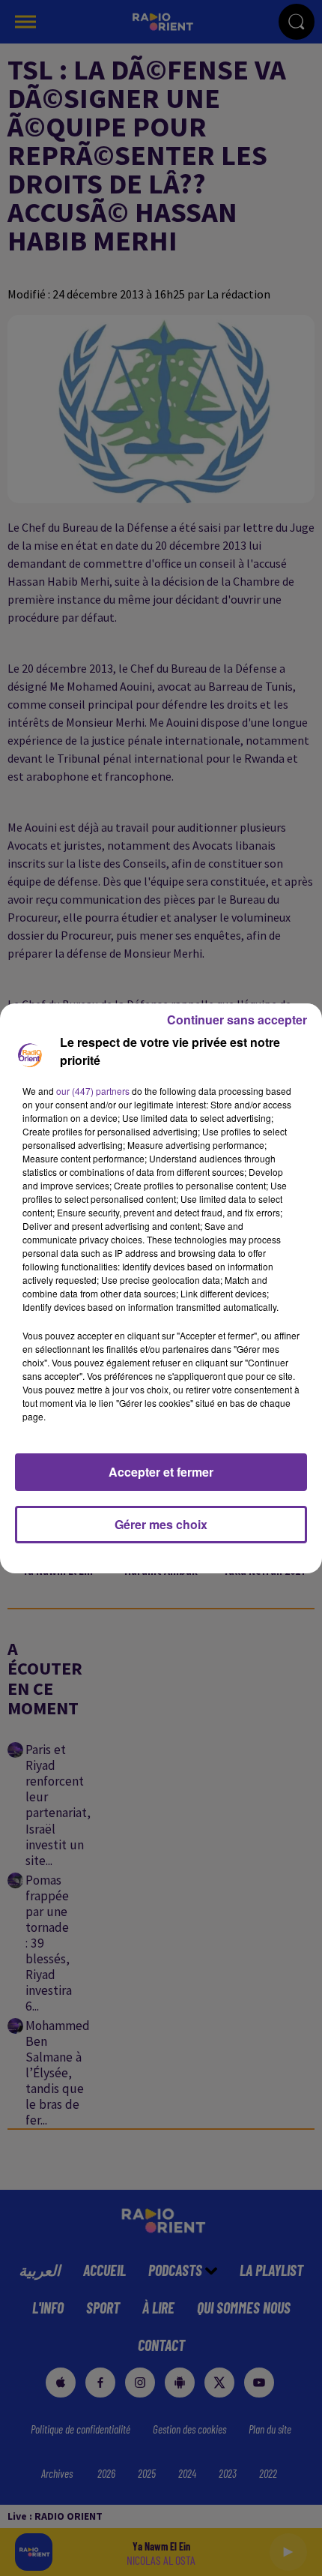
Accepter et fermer (161, 1472)
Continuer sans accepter (237, 1020)
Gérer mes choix (161, 1524)
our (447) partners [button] (93, 1091)
